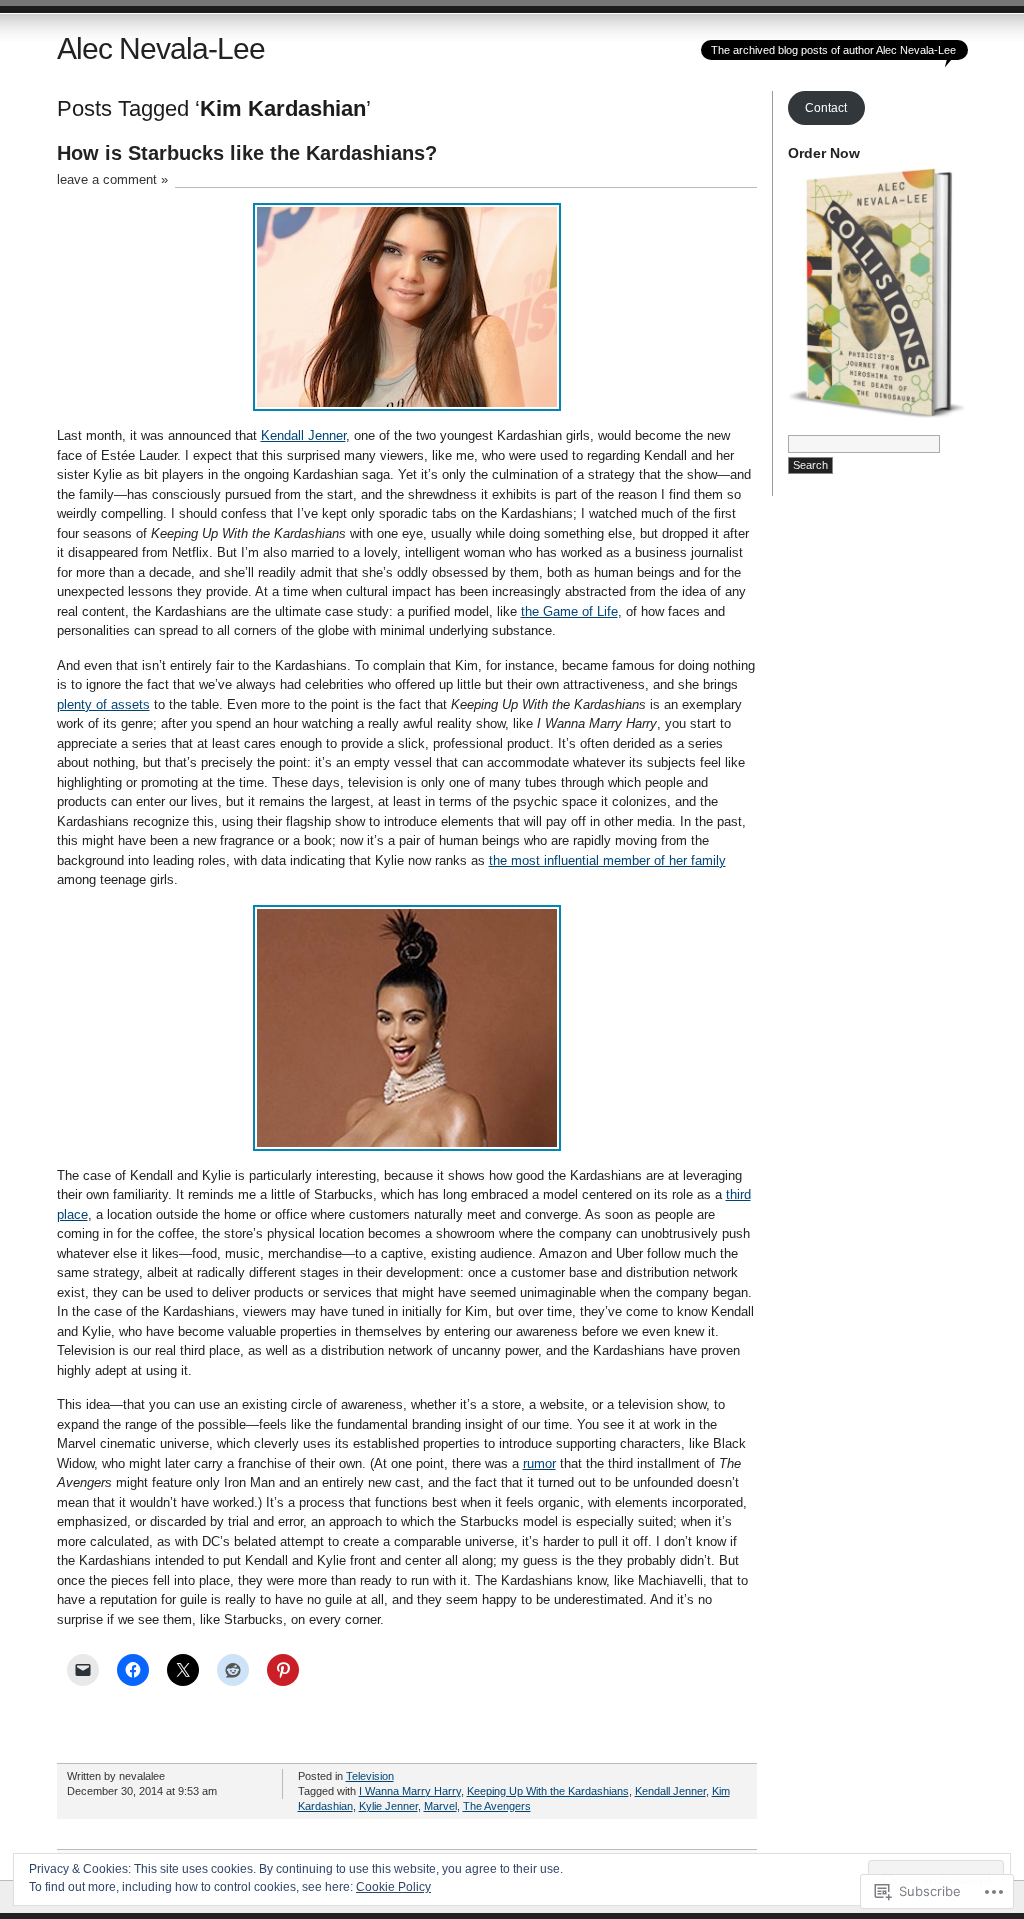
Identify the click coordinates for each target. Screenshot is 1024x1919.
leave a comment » (112, 179)
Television (370, 1776)
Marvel (440, 1806)
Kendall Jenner (303, 435)
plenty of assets (103, 704)
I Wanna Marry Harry (410, 1791)
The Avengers (497, 1806)
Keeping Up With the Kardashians (548, 1791)
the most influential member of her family (607, 860)
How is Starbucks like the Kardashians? (247, 153)
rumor (539, 1463)
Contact (826, 108)
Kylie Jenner (388, 1806)
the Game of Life (569, 611)
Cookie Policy (393, 1887)
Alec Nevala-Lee (161, 48)
